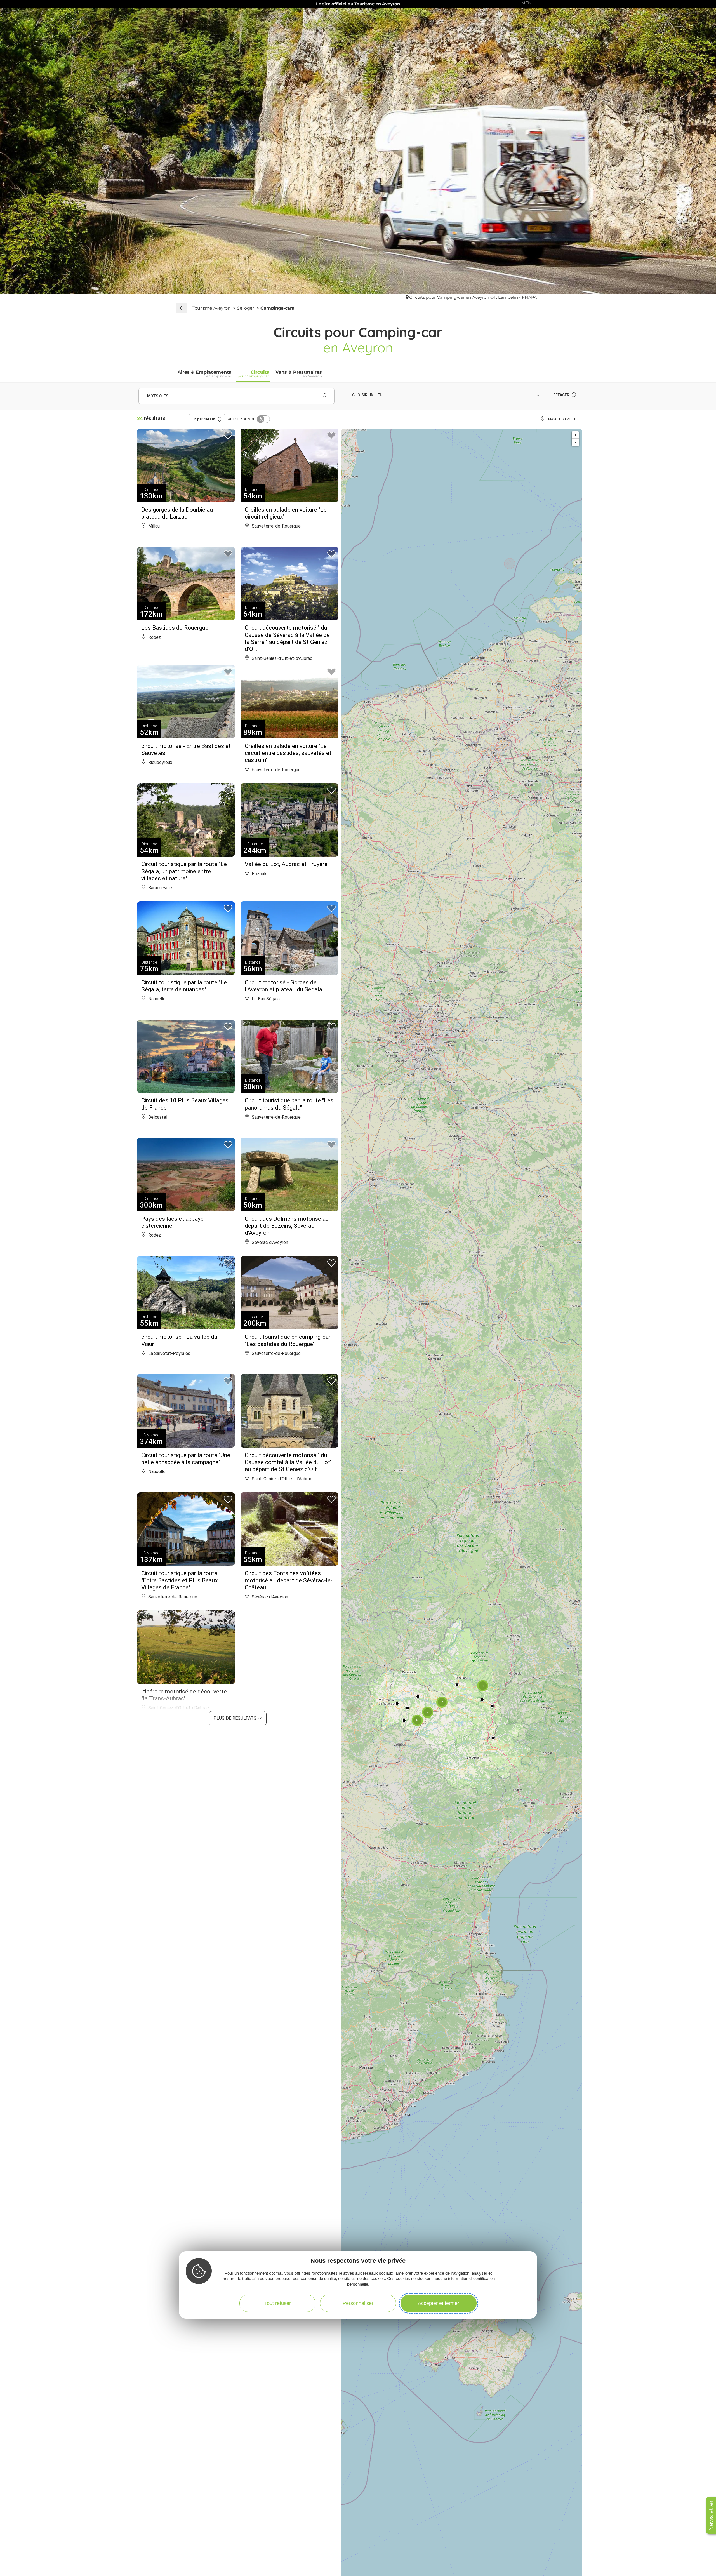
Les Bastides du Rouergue (175, 628)
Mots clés (158, 396)
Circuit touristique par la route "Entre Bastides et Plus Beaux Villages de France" (179, 1580)
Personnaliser (358, 2303)
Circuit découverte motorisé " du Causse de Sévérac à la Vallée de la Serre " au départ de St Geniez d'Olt (287, 638)
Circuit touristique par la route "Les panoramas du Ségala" (289, 1104)
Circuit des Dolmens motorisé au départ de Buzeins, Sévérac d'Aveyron (287, 1226)
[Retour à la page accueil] (182, 308)
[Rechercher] (325, 396)
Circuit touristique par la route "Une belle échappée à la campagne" (186, 1459)
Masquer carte (562, 419)
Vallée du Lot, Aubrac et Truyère (286, 864)
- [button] (575, 442)
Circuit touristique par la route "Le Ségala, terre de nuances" (184, 986)
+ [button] (575, 435)
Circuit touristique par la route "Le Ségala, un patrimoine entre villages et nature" (184, 871)
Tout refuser (278, 2303)
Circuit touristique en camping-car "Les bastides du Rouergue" (288, 1340)
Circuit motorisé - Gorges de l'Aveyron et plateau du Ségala (283, 986)
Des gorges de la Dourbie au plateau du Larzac (177, 513)
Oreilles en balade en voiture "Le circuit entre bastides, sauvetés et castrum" (288, 753)
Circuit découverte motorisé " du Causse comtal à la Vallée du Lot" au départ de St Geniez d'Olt (288, 1462)
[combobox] (447, 395)
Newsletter (711, 2515)
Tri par (204, 419)
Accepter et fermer (439, 2303)
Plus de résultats (235, 1718)
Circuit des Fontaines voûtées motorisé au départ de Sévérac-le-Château (289, 1580)
